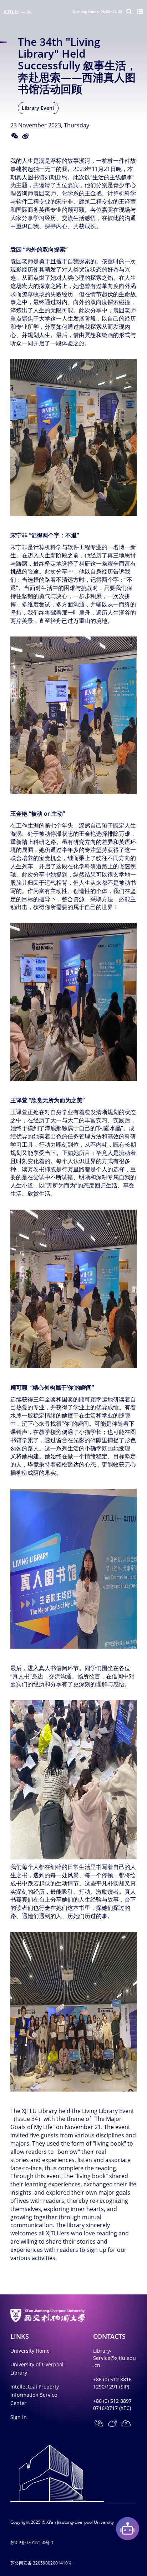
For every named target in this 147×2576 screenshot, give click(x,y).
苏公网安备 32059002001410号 (41, 2563)
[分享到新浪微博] (25, 136)
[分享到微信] (15, 136)
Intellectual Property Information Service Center (35, 2395)
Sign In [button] (19, 2417)
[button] (126, 2423)
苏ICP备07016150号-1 (32, 2543)
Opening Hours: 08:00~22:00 (97, 11)
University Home (30, 2351)
